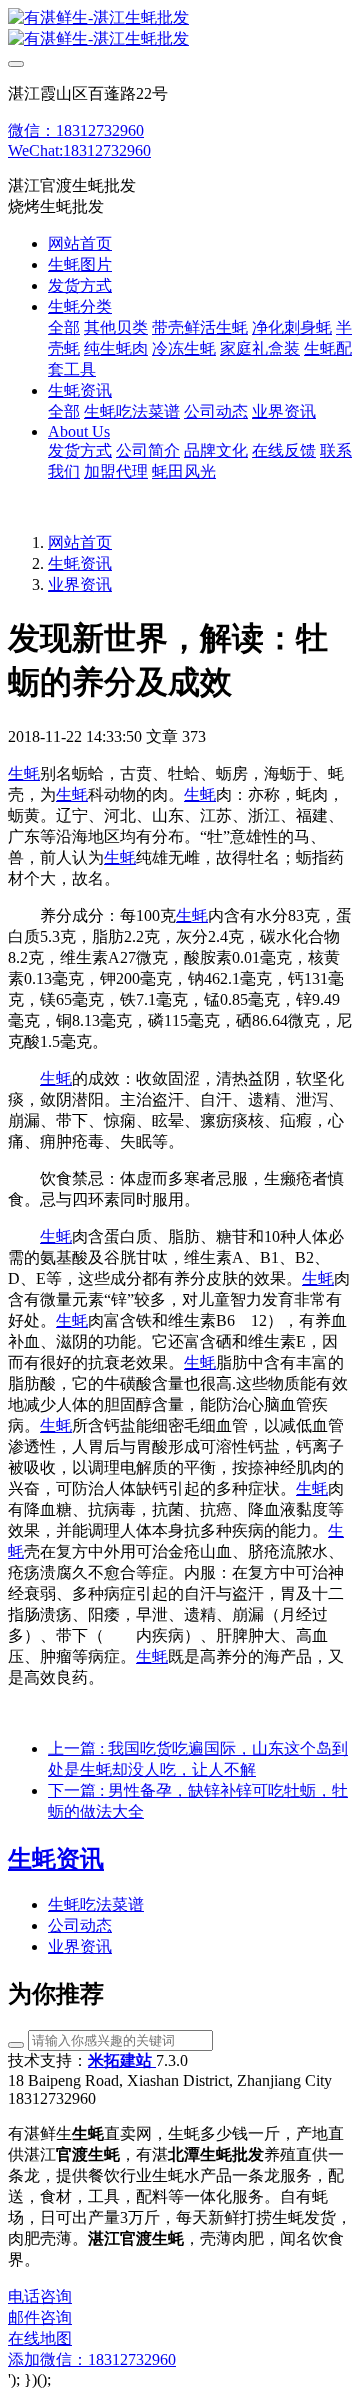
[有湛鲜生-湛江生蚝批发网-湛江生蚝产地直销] (180, 29)
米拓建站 (122, 2060)
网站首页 (80, 243)
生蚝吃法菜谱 (96, 1904)
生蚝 (24, 773)
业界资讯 (80, 584)
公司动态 (80, 1925)
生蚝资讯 (80, 563)
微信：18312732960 (76, 130)
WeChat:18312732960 (79, 150)
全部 (64, 327)
